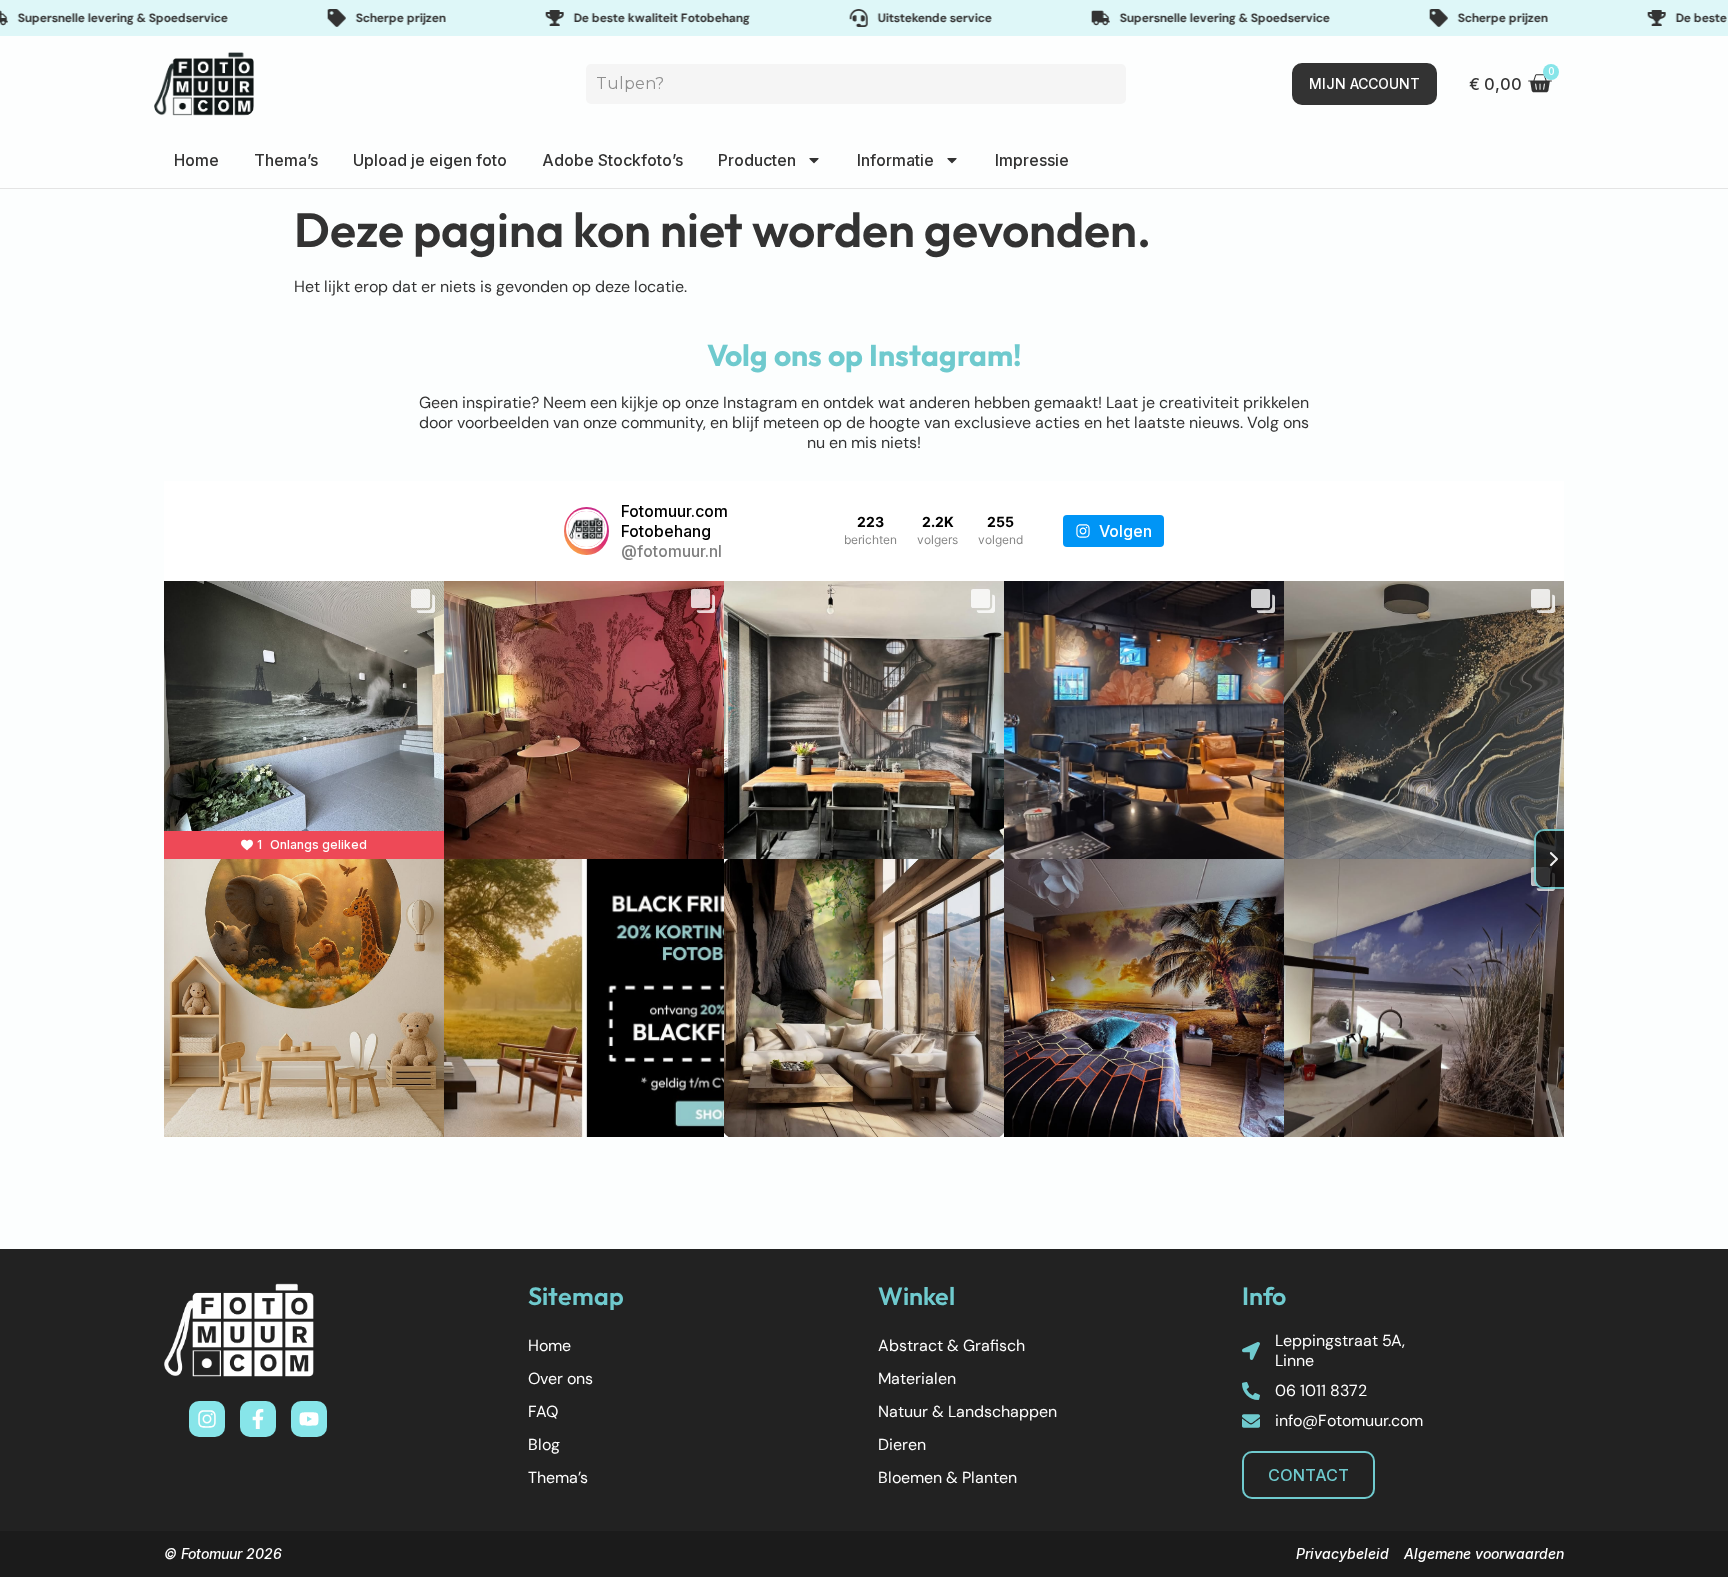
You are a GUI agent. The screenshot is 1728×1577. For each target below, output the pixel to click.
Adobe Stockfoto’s (612, 160)
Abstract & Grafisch (951, 1345)
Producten (757, 160)
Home (196, 160)
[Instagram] (207, 1419)
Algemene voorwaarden (1484, 1553)
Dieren (902, 1444)
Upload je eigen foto (430, 160)
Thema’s (286, 160)
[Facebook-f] (258, 1419)
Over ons (560, 1378)
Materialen (917, 1378)
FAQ (543, 1411)
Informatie (895, 160)
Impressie (1032, 160)
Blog (544, 1444)
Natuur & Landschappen (967, 1411)
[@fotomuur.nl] (586, 531)
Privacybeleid (1342, 1553)
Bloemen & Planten (947, 1477)
